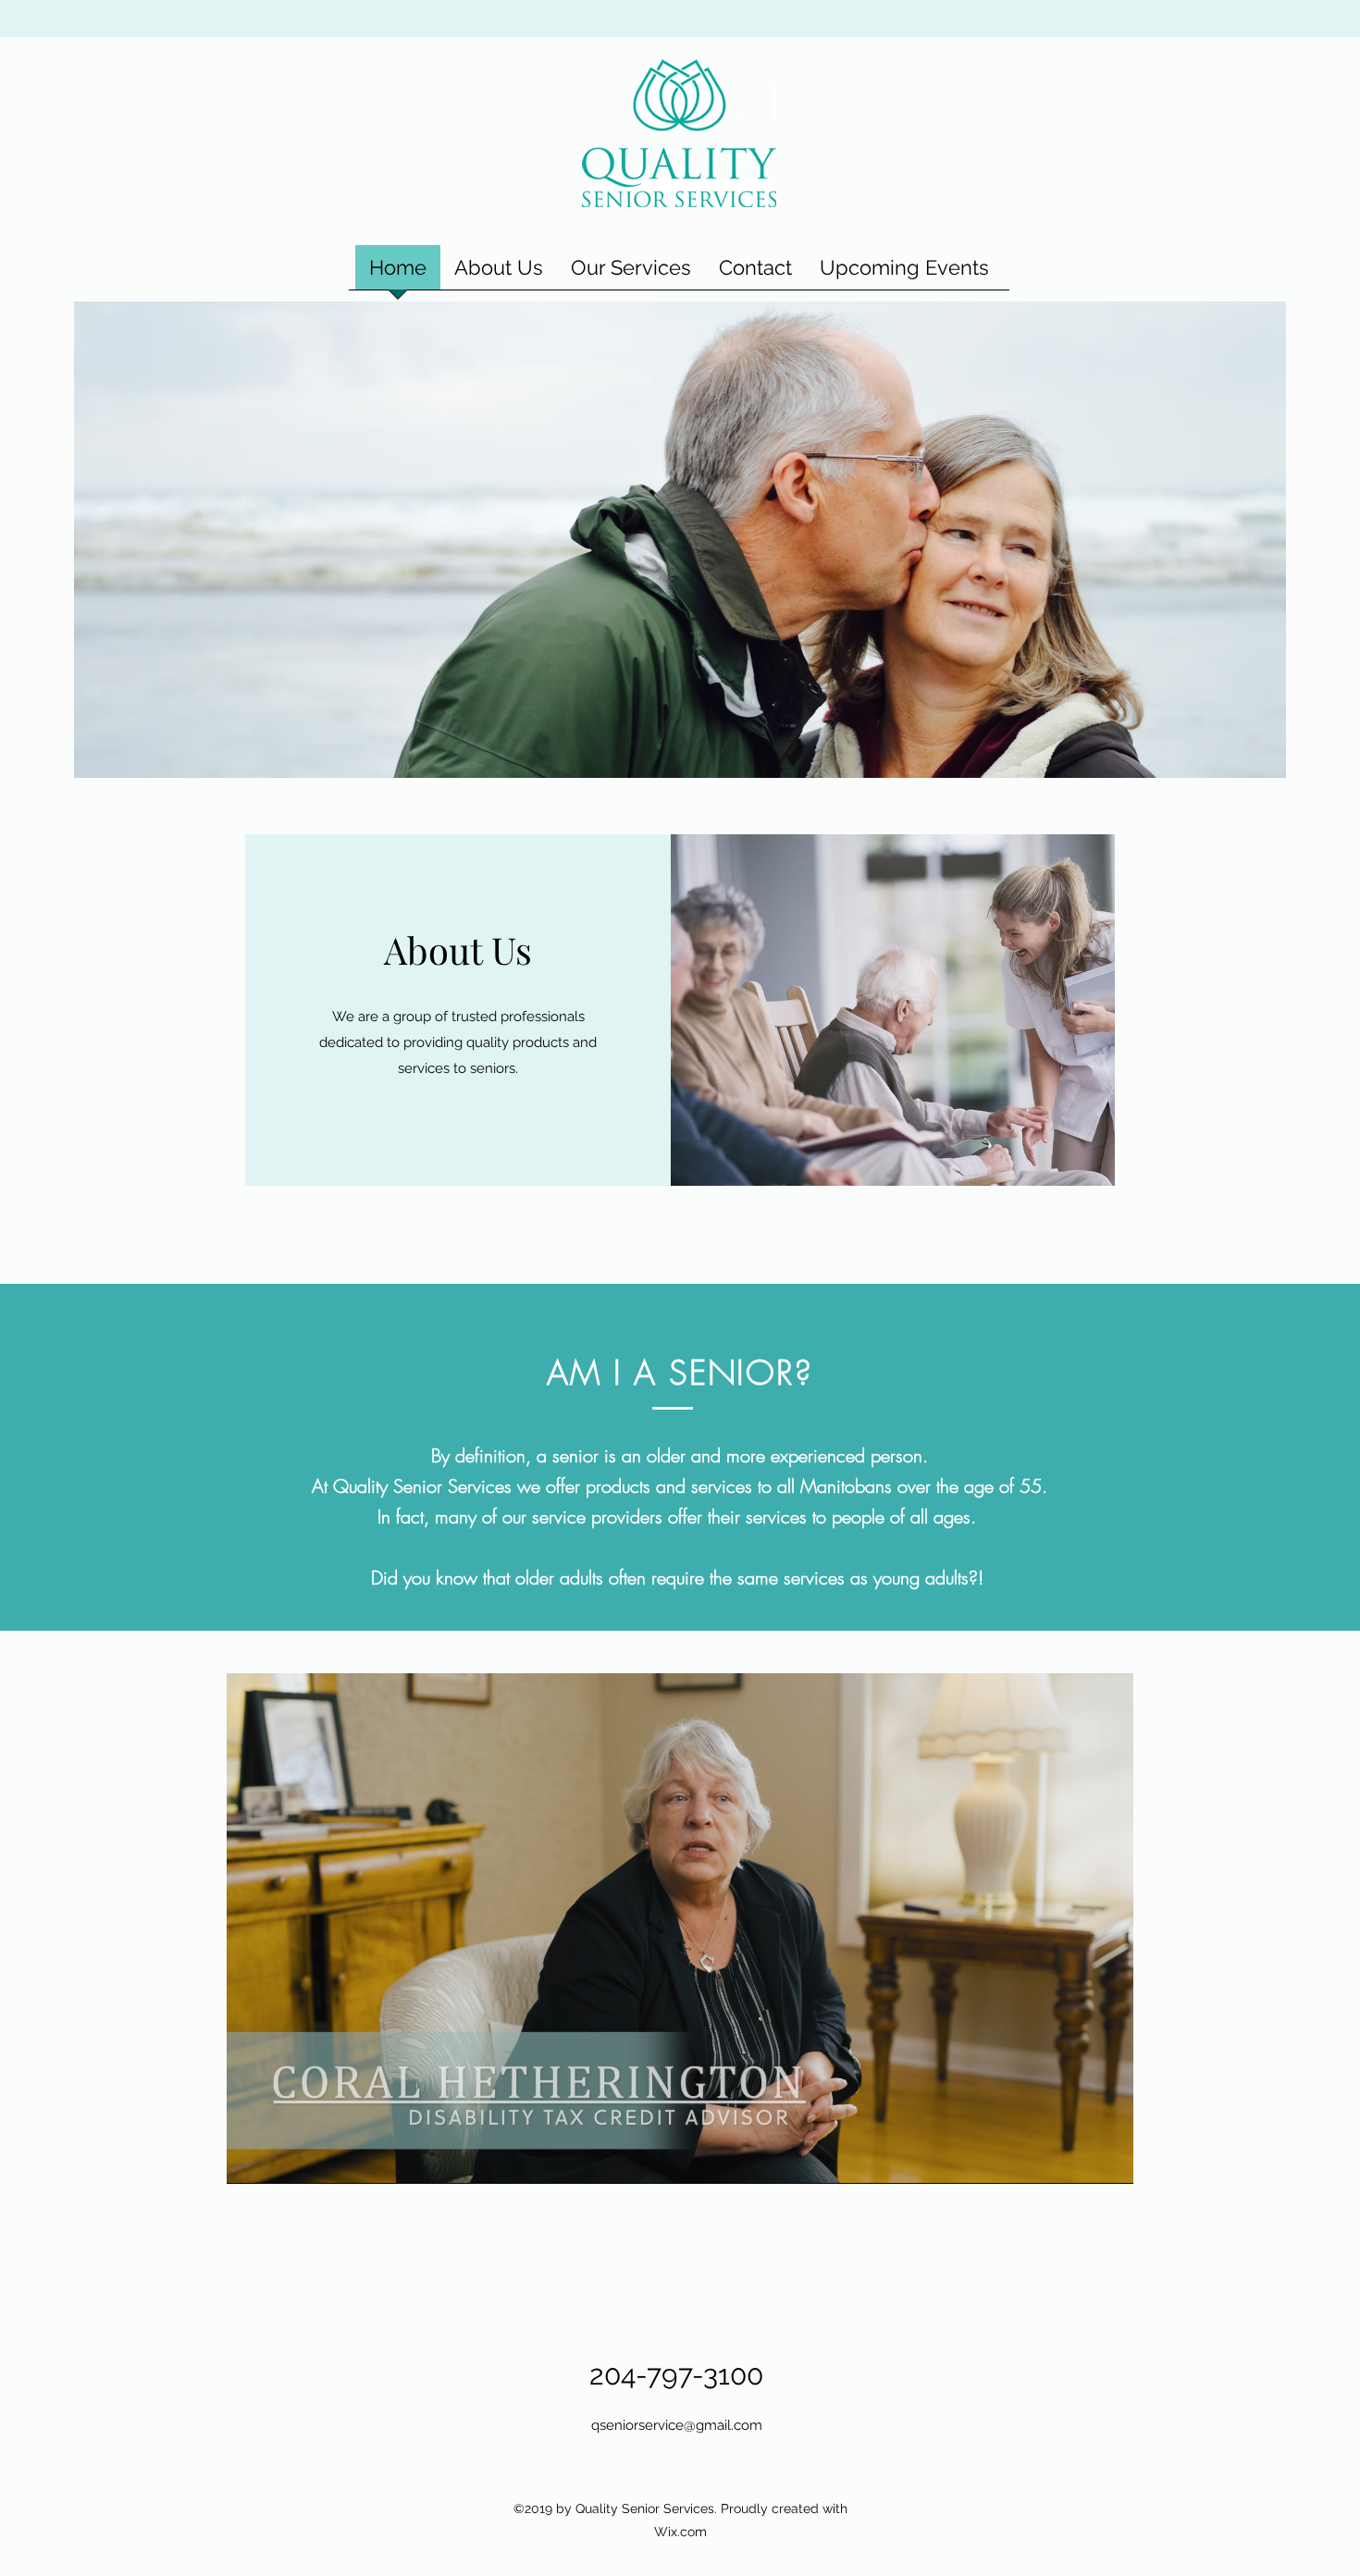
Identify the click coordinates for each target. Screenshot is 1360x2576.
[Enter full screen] (1108, 2159)
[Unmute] (282, 2159)
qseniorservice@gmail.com (677, 2425)
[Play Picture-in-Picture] (1077, 2159)
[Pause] (251, 2159)
